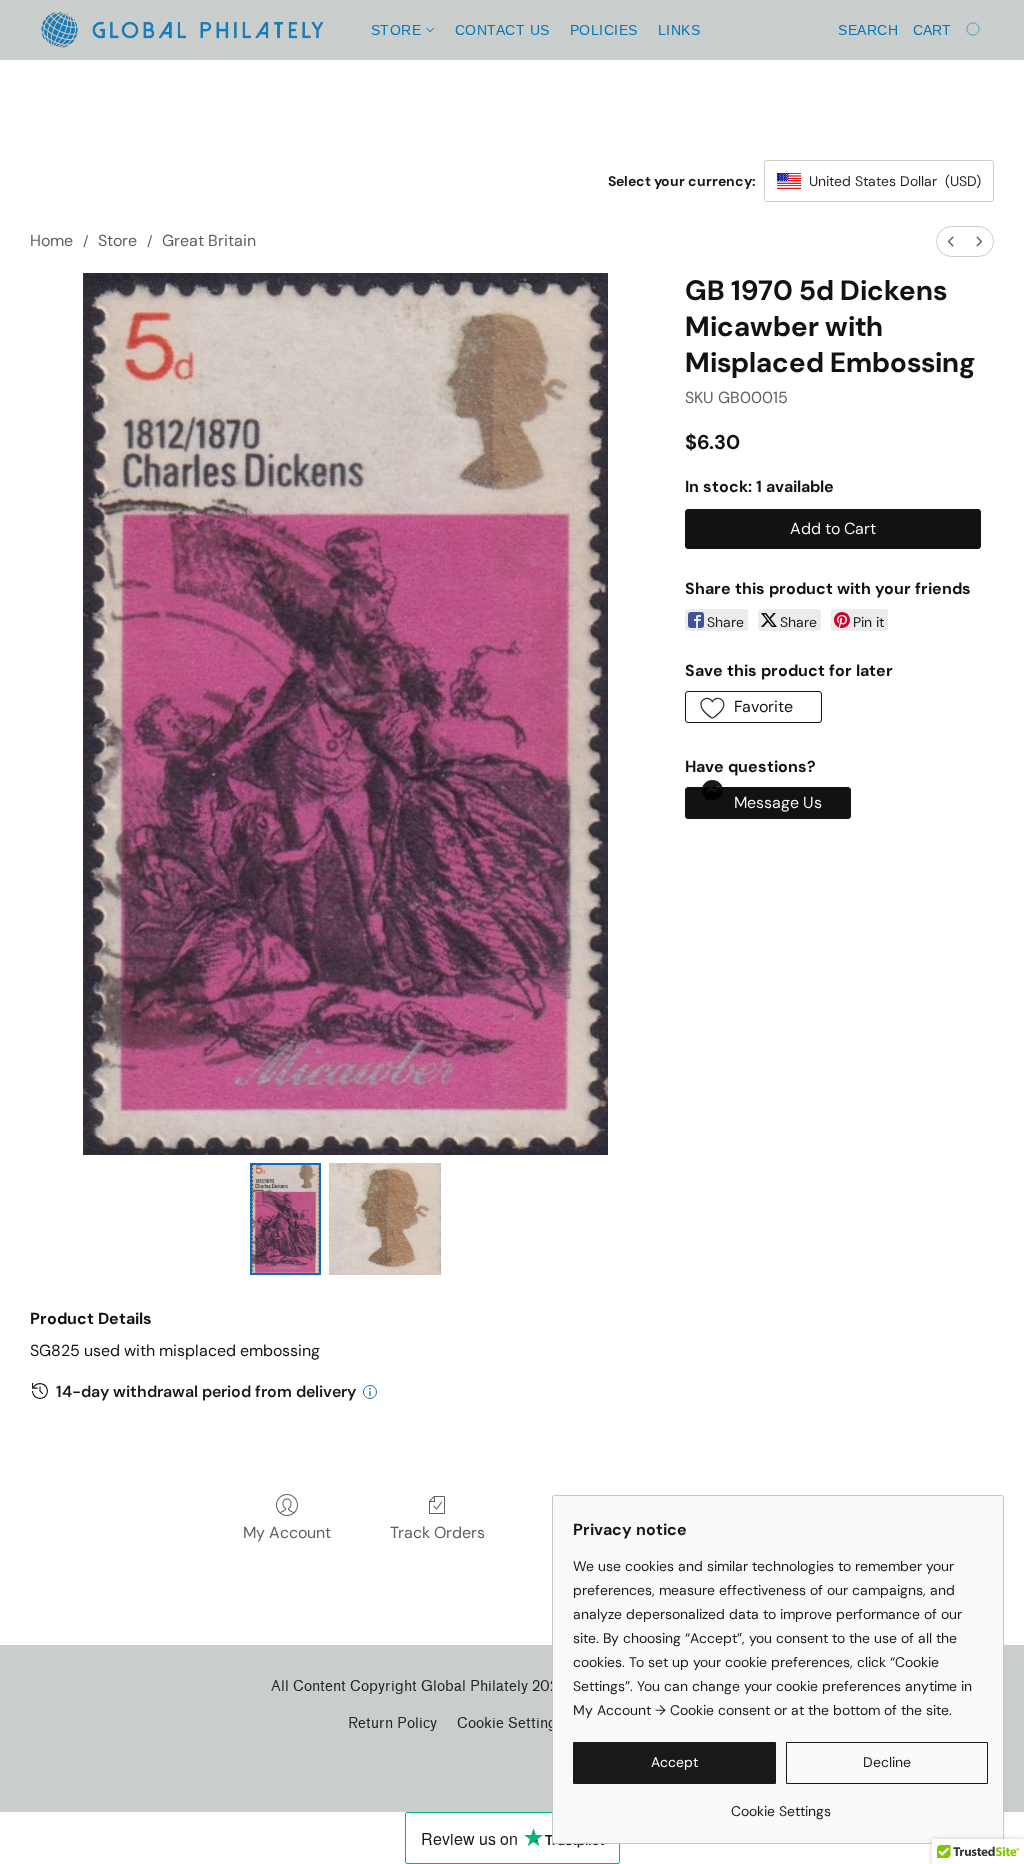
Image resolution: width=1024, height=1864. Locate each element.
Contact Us (502, 30)
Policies (604, 30)
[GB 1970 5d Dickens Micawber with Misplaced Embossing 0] (286, 1219)
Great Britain (209, 240)
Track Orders (437, 1532)
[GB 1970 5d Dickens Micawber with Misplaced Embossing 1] (385, 1219)
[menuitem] (951, 241)
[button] (181, 30)
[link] (780, 1803)
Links (679, 30)
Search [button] (868, 30)
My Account (287, 1532)
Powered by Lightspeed (512, 1758)
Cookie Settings (510, 1723)
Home (51, 240)
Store (398, 30)
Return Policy (392, 1723)
